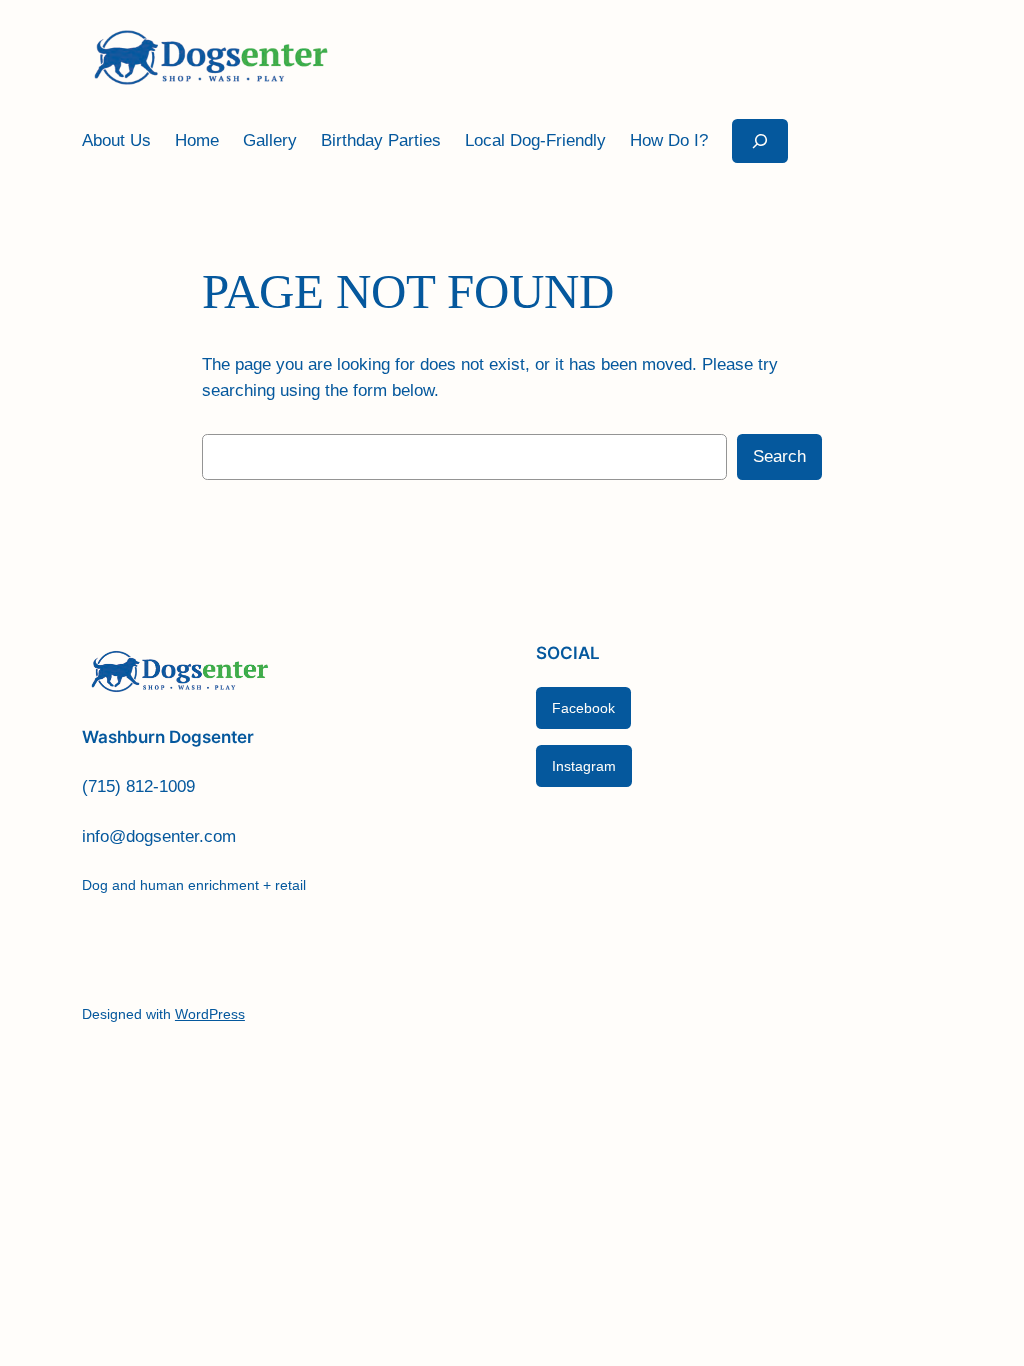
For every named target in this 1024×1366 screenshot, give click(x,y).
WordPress (210, 1014)
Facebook (583, 708)
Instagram (584, 766)
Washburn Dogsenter (168, 737)
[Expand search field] (760, 140)
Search (779, 456)
